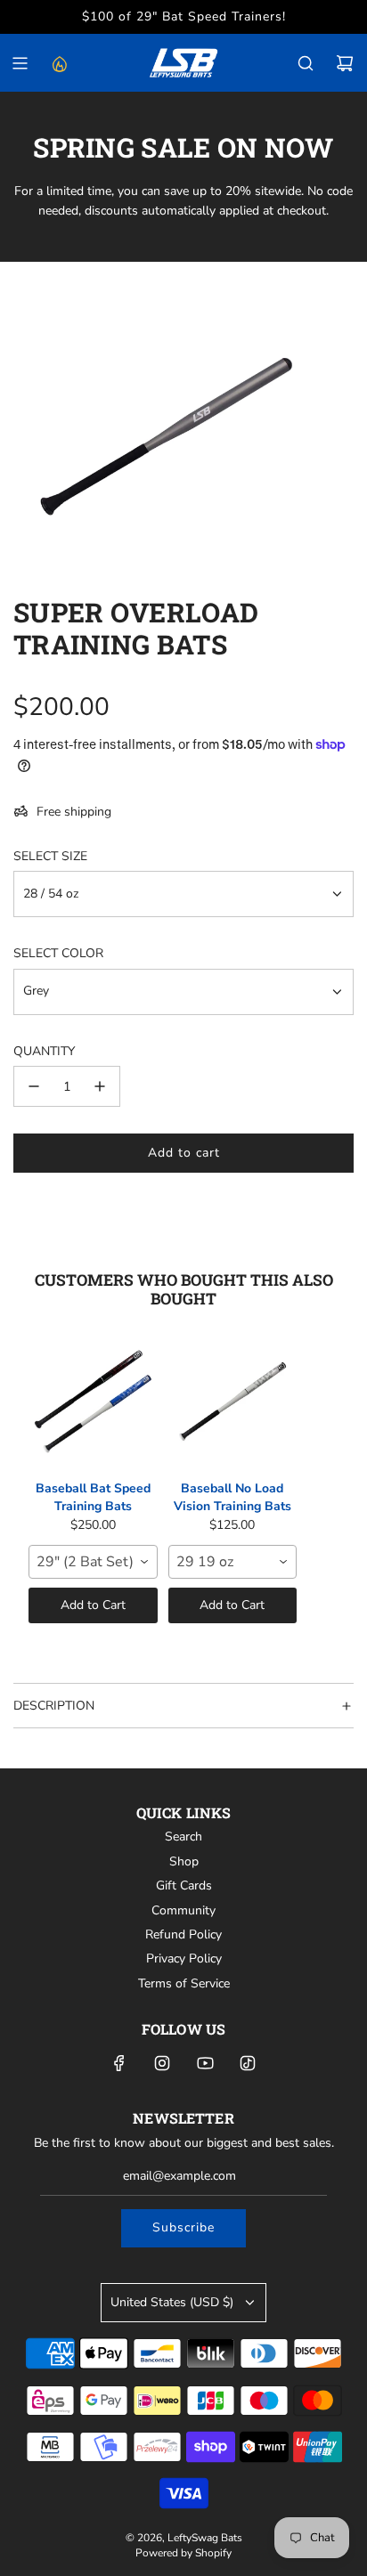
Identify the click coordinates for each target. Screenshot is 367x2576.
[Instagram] (162, 2063)
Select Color (58, 953)
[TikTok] (248, 2063)
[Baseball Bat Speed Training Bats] (93, 1402)
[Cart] (345, 63)
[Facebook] (119, 2063)
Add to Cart (93, 1605)
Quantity (44, 1051)
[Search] (306, 63)
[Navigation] (20, 63)
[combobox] (93, 1562)
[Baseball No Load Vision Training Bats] (233, 1402)
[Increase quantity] (100, 1086)
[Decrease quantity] (34, 1086)
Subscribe (183, 2227)
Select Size (50, 856)
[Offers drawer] (59, 63)
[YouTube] (205, 2063)
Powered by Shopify (183, 2553)
